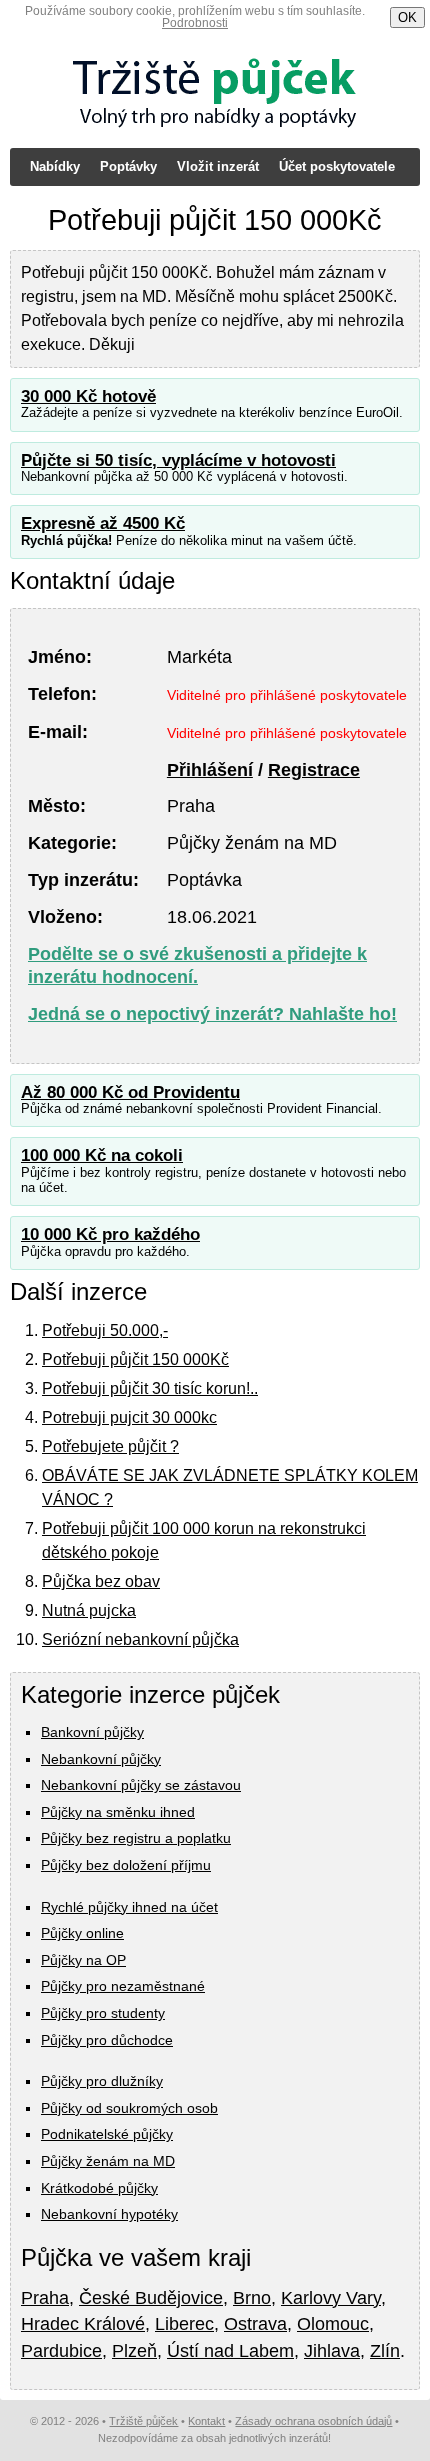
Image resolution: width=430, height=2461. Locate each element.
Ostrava (255, 2324)
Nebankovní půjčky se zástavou (141, 1785)
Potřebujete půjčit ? (110, 1446)
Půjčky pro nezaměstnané (123, 1986)
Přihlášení (210, 770)
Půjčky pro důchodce (107, 2040)
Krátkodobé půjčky (99, 2188)
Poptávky (128, 166)
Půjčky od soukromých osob (129, 2108)
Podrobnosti (195, 23)
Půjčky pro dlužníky (102, 2081)
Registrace (314, 770)
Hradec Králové (83, 2324)
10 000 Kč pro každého (110, 1234)
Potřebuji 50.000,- (105, 1330)
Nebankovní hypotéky (109, 2214)
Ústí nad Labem (230, 2351)
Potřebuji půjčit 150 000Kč (135, 1359)
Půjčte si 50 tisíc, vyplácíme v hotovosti (178, 460)
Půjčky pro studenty (103, 2013)
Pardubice (61, 2351)
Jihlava (332, 2351)
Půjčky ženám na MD (108, 2161)
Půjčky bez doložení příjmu (126, 1865)
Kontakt (206, 2421)
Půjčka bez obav (101, 1581)
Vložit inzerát (218, 166)
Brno (252, 2298)
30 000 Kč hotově (88, 396)
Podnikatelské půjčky (107, 2134)
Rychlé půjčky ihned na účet (129, 1907)
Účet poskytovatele (337, 166)
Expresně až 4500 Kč (103, 523)
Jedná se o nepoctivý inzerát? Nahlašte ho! (212, 1014)
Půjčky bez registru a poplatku (136, 1838)
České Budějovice (151, 2298)
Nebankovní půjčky (101, 1759)
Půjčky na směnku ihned (118, 1812)
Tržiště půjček (143, 2421)
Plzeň (134, 2351)
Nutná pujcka (89, 1610)
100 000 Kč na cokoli (102, 1155)
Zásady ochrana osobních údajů (313, 2421)
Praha (45, 2298)
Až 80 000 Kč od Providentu (130, 1092)
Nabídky (55, 166)
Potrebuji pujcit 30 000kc (129, 1417)
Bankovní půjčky (92, 1732)
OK (407, 17)
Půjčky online (82, 1933)
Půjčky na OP (83, 1960)
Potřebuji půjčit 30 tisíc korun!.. (150, 1388)
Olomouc (333, 2324)
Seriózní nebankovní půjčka (140, 1639)
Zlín (385, 2351)
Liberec (184, 2324)
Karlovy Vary (331, 2298)
